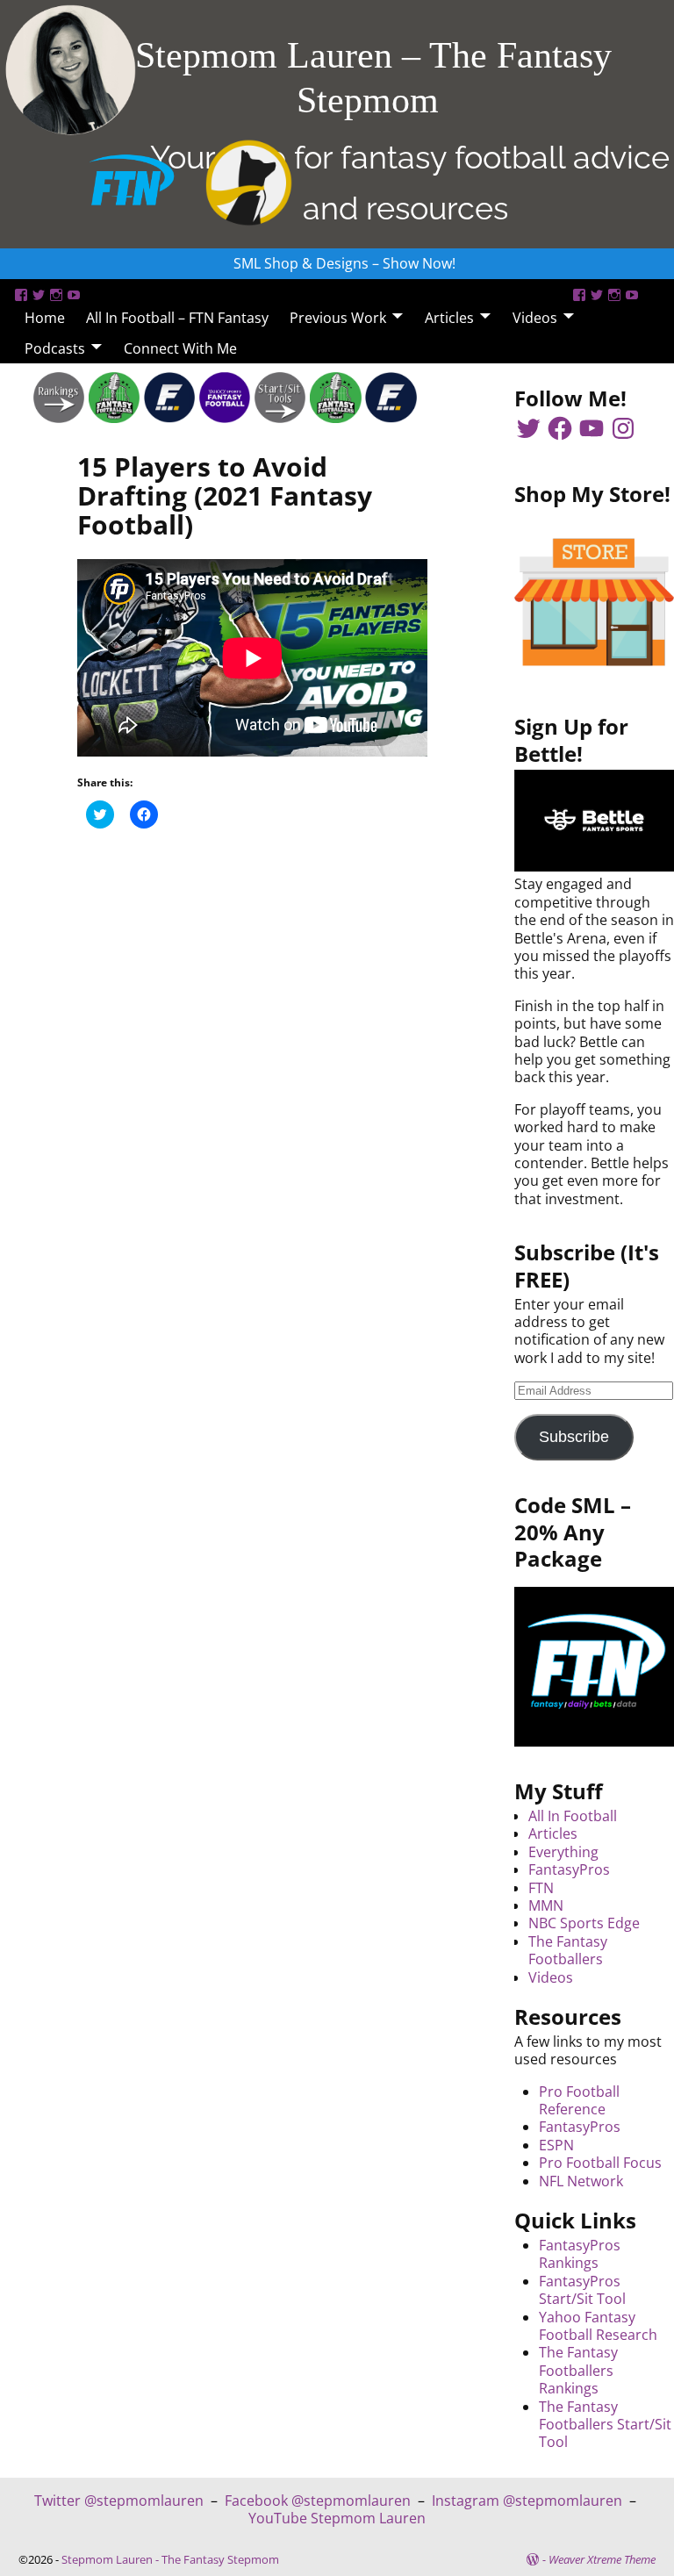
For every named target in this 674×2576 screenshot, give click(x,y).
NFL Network (581, 2181)
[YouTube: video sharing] (74, 295)
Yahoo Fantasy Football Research (598, 2326)
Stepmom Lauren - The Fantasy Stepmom (170, 2559)
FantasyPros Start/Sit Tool (582, 2290)
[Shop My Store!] (594, 602)
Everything (563, 1852)
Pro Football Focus (600, 2163)
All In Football (573, 1816)
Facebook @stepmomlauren (318, 2501)
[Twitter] (39, 295)
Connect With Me (180, 348)
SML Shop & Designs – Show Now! (344, 263)
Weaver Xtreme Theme (602, 2559)
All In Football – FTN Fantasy (177, 318)
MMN (546, 1905)
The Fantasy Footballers (568, 1950)
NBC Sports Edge (584, 1923)
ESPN (556, 2145)
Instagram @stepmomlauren (527, 2501)
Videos (535, 318)
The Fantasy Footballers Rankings (578, 2370)
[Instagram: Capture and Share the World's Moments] (56, 295)
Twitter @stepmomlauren (119, 2501)
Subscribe (574, 1437)
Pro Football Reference (579, 2100)
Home (45, 318)
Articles (449, 318)
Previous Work (338, 318)
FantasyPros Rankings (580, 2254)
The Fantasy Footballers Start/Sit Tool (605, 2425)
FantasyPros (569, 1869)
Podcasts (55, 348)
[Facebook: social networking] (21, 295)
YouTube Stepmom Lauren (337, 2518)
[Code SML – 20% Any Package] (594, 1667)
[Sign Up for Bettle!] (594, 866)
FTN (541, 1888)
